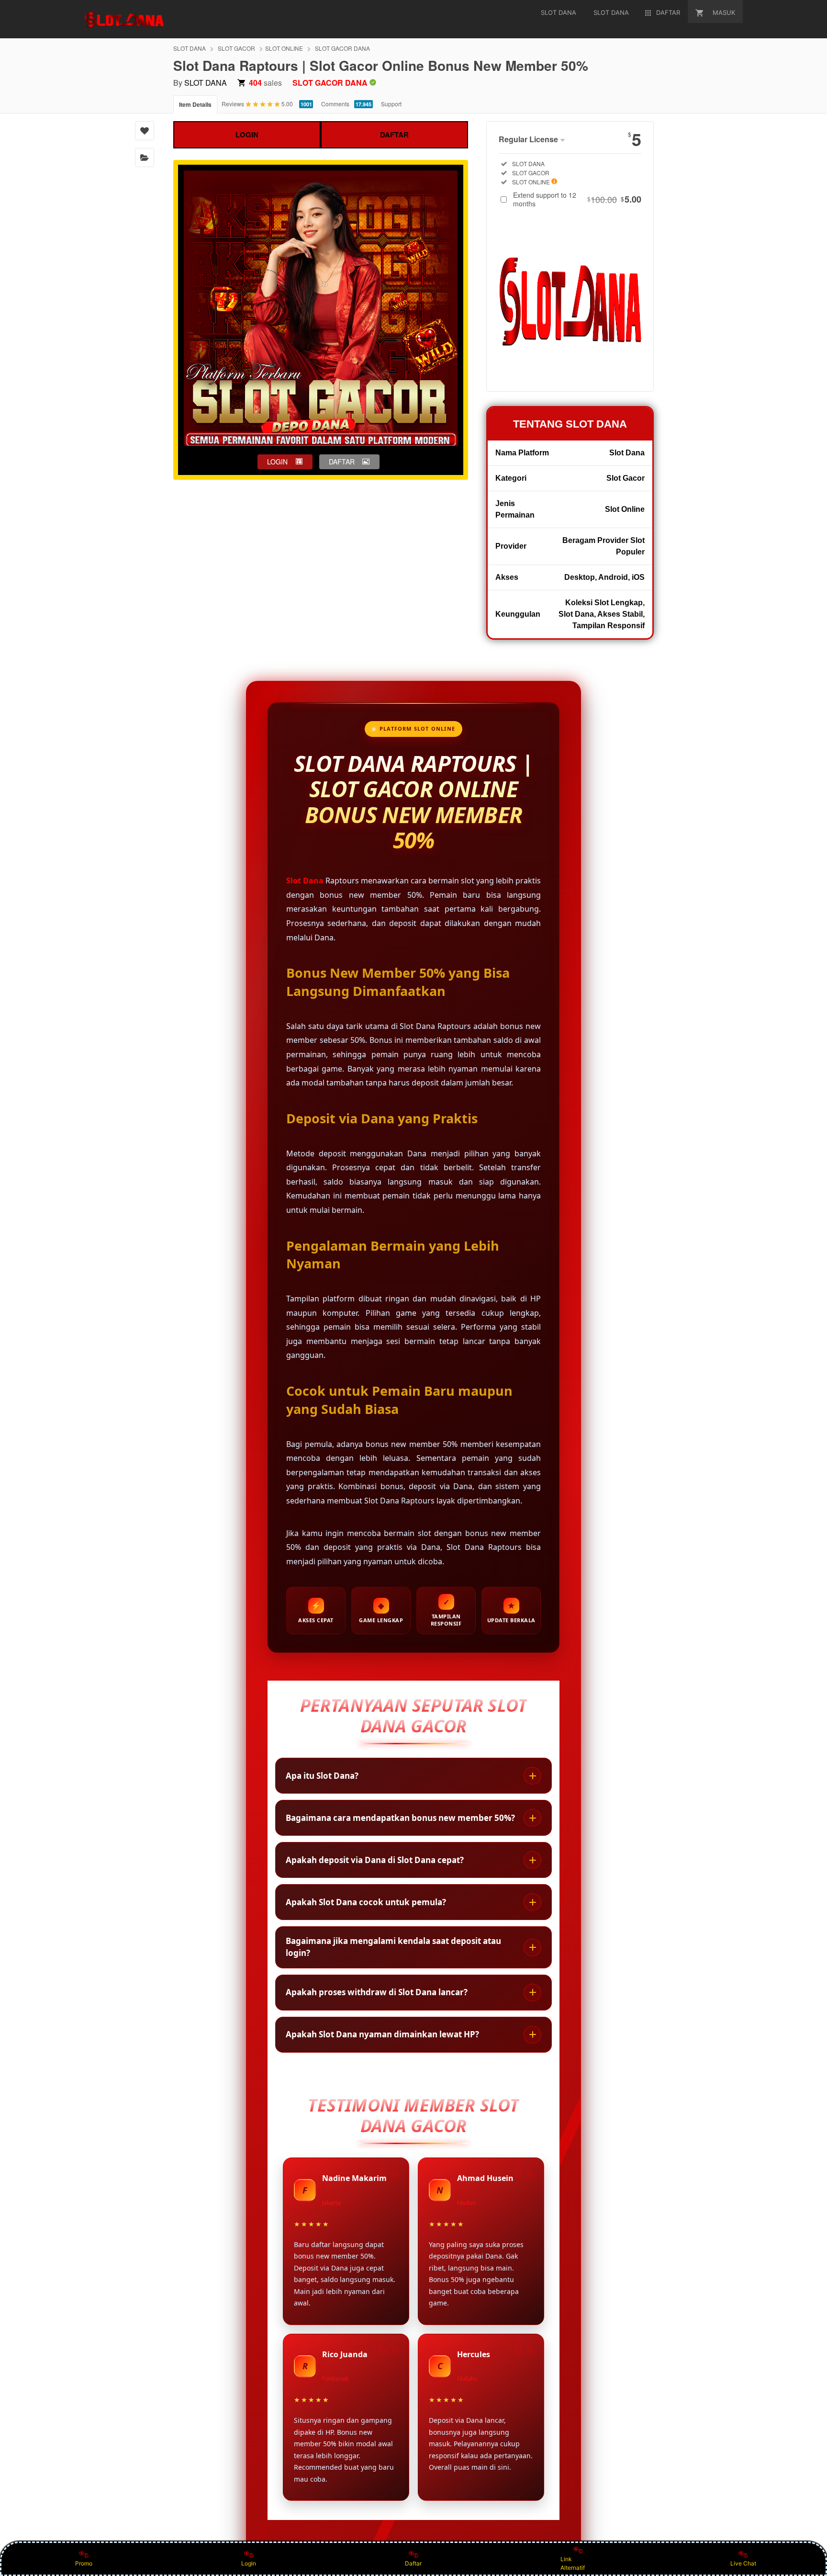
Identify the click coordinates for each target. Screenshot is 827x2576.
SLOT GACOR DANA (342, 48)
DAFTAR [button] (342, 462)
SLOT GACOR (236, 48)
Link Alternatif (573, 2563)
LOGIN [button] (277, 462)
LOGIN (247, 135)
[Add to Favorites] (145, 131)
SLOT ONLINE (284, 48)
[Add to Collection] (145, 158)
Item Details (195, 104)
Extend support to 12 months (577, 199)
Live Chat (743, 2563)
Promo (84, 2563)
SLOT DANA (190, 48)
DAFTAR (394, 135)
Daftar (413, 2563)
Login (249, 2563)
